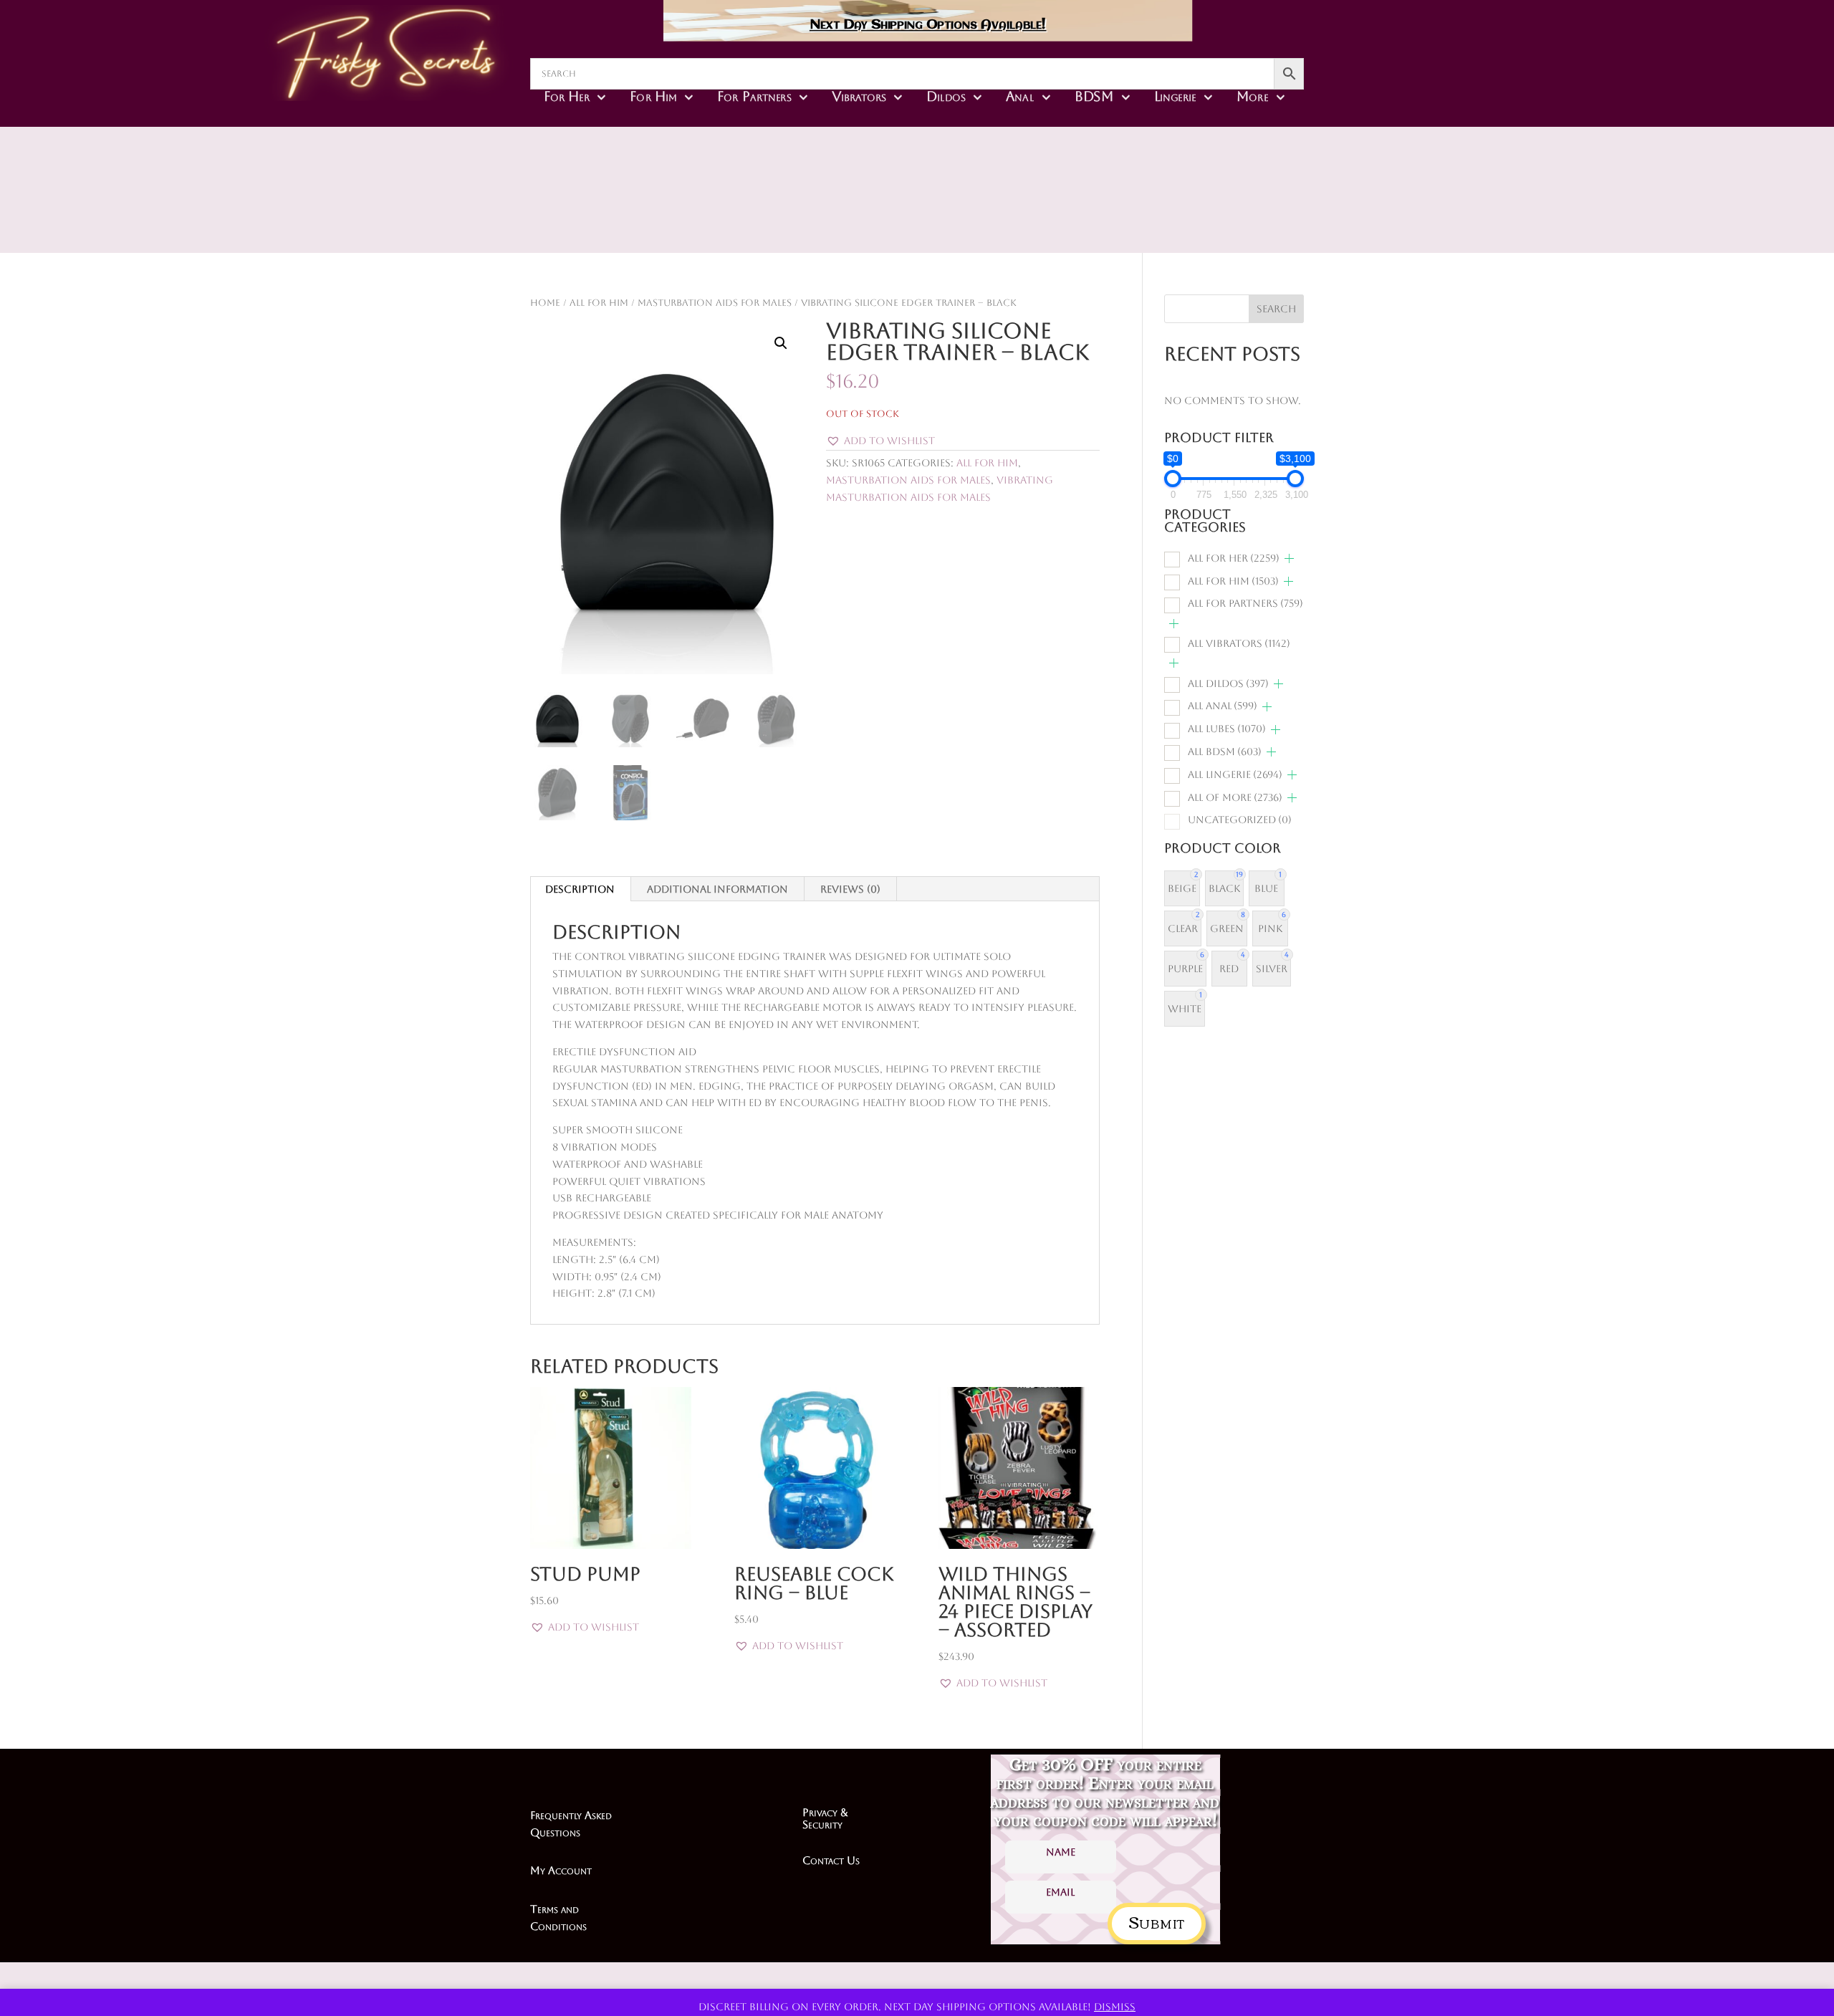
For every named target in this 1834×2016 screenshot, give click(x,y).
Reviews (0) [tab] (850, 889)
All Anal (1223, 706)
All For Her (1234, 558)
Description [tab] (580, 889)
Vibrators (859, 96)
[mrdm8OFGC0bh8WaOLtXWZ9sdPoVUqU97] (1019, 215)
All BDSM (1225, 752)
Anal (1020, 96)
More (1252, 96)
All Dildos (1228, 683)
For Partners (754, 96)
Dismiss (1115, 2007)
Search (1276, 309)
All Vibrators (1239, 643)
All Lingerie (1235, 774)
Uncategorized (1240, 820)
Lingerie (1175, 96)
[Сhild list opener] (1289, 558)
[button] (781, 343)
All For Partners (1245, 603)
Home (545, 303)
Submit (1157, 1921)
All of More (1235, 797)
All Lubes (1227, 729)
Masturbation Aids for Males (715, 303)
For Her (567, 96)
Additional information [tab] (717, 889)
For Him (653, 96)
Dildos (946, 96)
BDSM (1094, 96)
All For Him (599, 303)
